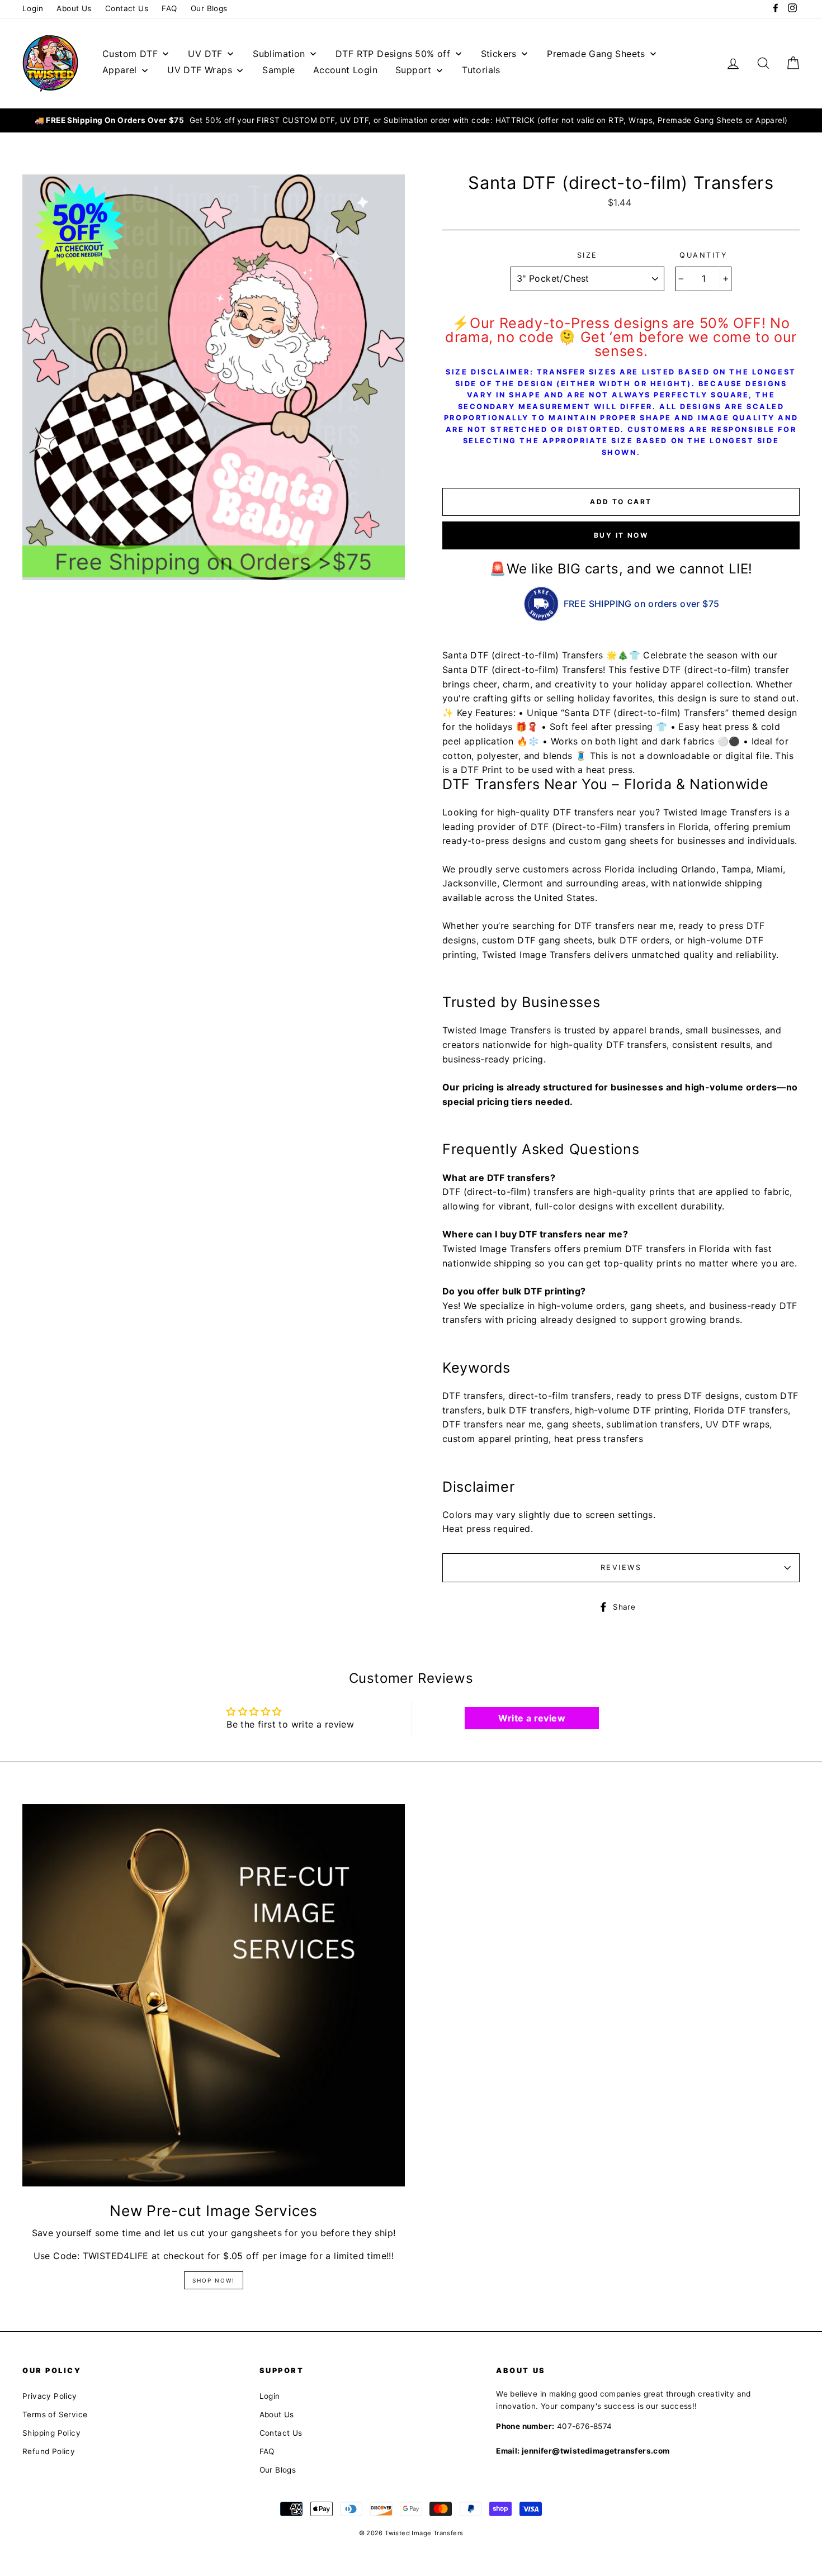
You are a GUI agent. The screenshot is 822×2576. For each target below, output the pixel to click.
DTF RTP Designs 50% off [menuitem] (393, 54)
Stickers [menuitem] (499, 54)
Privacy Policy (50, 2396)
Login (33, 8)
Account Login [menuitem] (345, 70)
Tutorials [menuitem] (481, 70)
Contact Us (127, 8)
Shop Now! (214, 2280)
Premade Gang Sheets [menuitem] (596, 54)
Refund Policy (49, 2451)
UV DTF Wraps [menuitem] (200, 70)
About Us (74, 8)
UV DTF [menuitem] (205, 54)
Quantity (703, 255)
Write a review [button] (532, 1718)
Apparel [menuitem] (120, 70)
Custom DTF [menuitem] (130, 54)
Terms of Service (55, 2414)
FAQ (169, 8)
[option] (411, 121)
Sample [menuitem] (278, 70)
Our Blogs (209, 8)
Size (587, 255)
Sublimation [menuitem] (279, 54)
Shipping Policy (51, 2433)
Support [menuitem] (414, 70)
